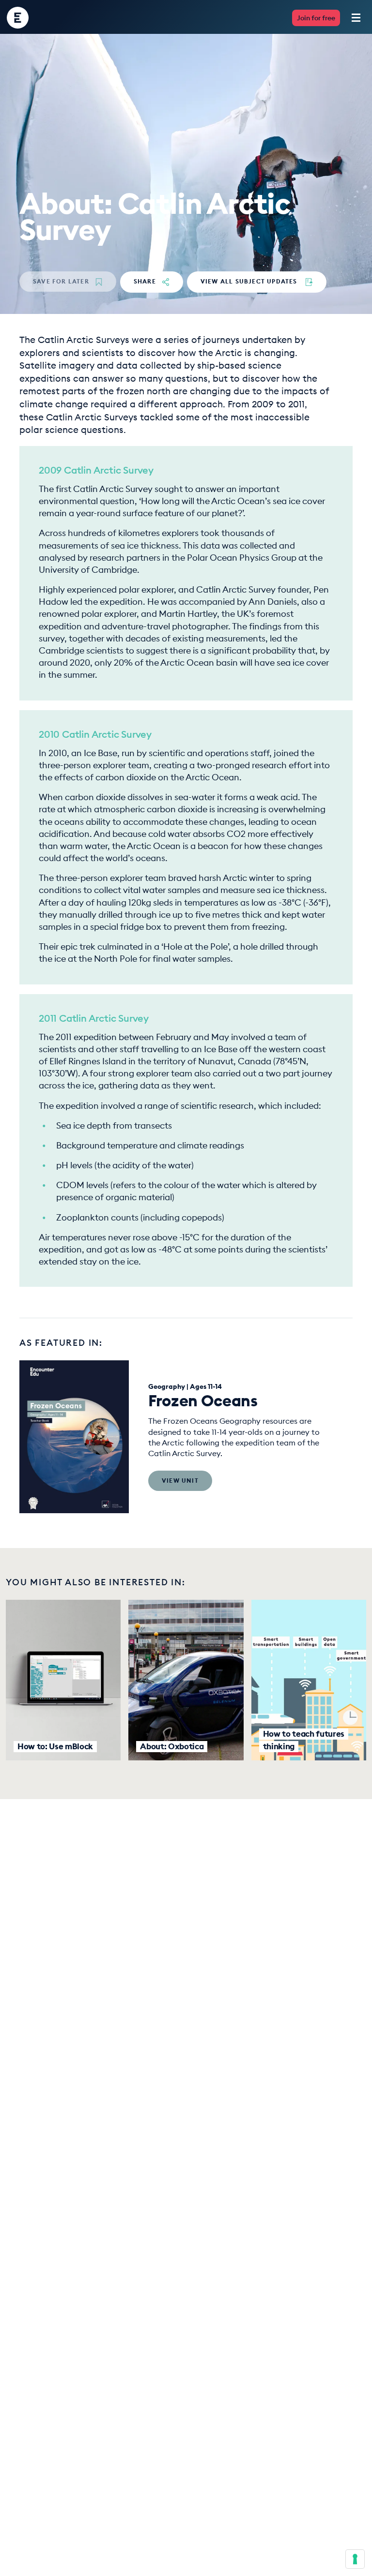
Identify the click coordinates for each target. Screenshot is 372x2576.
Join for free (316, 18)
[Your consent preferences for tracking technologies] (355, 2559)
